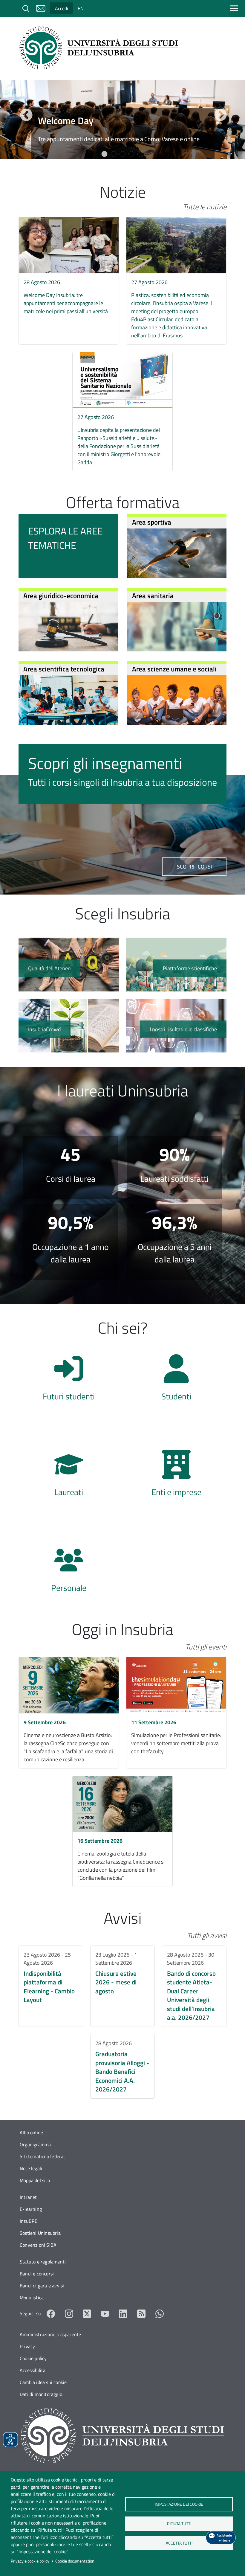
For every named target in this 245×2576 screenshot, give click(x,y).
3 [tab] (122, 154)
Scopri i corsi (194, 867)
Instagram (69, 2314)
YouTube (105, 2314)
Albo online (31, 2132)
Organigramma (35, 2144)
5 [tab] (140, 154)
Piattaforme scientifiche (176, 965)
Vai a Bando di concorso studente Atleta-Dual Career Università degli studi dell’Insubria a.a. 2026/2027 (194, 1986)
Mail (41, 8)
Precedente (25, 115)
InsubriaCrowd (69, 1026)
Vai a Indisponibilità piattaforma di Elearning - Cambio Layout (51, 1986)
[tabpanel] (122, 119)
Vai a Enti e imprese (176, 1476)
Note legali (31, 2168)
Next (220, 115)
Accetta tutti (179, 2543)
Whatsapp (160, 2314)
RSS (141, 2314)
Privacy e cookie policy (30, 2561)
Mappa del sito (35, 2180)
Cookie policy (33, 2358)
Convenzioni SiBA (38, 2245)
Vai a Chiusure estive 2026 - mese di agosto (122, 1986)
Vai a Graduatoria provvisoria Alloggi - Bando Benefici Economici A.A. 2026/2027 (122, 2066)
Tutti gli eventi (206, 1647)
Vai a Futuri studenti (69, 1381)
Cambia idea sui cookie (43, 2382)
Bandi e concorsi (37, 2274)
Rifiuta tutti (179, 2524)
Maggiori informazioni (122, 135)
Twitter (87, 2314)
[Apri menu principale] (235, 8)
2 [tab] (114, 154)
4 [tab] (131, 154)
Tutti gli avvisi (207, 1935)
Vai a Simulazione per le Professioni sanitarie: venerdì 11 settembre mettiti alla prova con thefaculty (176, 1713)
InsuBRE (29, 2221)
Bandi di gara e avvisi (42, 2286)
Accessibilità (33, 2370)
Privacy (27, 2346)
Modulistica (32, 2298)
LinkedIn (123, 2314)
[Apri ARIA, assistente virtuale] (221, 2538)
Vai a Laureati (69, 1476)
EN (81, 8)
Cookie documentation (75, 2561)
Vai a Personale (69, 1572)
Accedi (62, 8)
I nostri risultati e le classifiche (176, 1026)
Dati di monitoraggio (41, 2394)
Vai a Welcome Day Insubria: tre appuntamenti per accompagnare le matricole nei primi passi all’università (69, 269)
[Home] (101, 48)
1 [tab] (105, 154)
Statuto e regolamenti (43, 2262)
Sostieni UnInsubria (40, 2233)
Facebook (51, 2314)
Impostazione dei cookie (179, 2504)
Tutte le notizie (205, 207)
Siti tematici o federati (43, 2156)
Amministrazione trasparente (50, 2334)
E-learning (31, 2209)
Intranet (28, 2197)
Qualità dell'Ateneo (69, 965)
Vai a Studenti (176, 1381)
